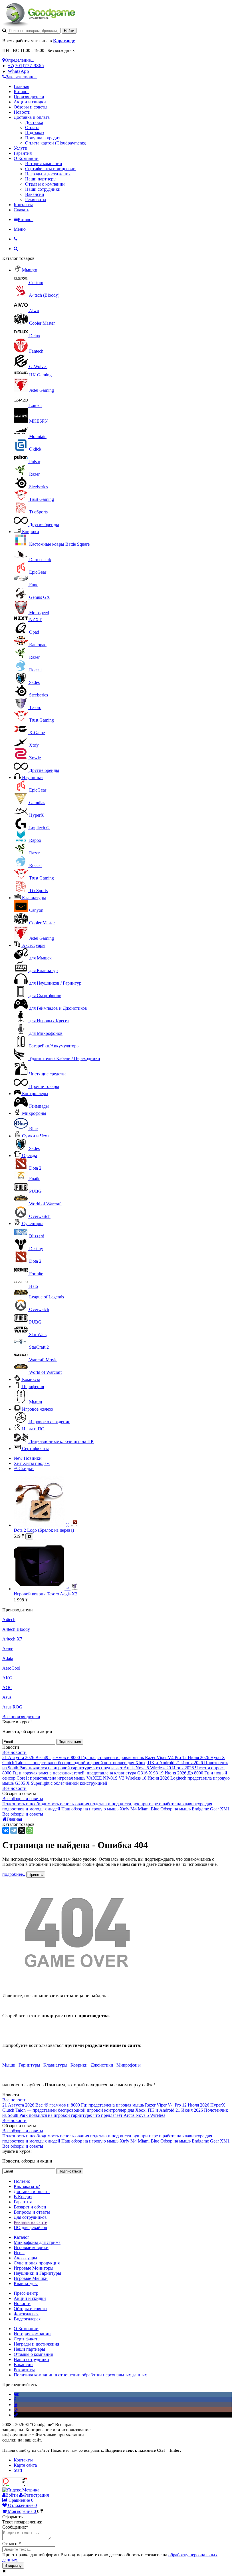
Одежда (30, 1156)
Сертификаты (35, 1448)
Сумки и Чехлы (37, 1136)
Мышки (30, 270)
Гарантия (23, 153)
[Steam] (16, 2415)
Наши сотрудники (43, 189)
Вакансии (35, 194)
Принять (36, 1875)
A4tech (9, 1620)
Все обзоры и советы (23, 1799)
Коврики (31, 532)
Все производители (21, 1717)
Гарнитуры (29, 2065)
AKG (7, 1678)
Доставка (34, 122)
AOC (7, 1687)
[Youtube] (16, 2405)
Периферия (33, 1387)
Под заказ (35, 133)
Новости (22, 112)
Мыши (9, 2065)
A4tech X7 (12, 1639)
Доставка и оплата (32, 117)
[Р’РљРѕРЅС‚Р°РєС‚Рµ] (6, 1830)
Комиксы (31, 1379)
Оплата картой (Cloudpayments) (56, 143)
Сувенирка (33, 1223)
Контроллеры (35, 1094)
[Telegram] (14, 1830)
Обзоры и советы (31, 107)
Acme (8, 1649)
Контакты (23, 205)
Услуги (21, 148)
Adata (8, 1658)
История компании (44, 163)
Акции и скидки (30, 102)
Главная (21, 86)
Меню (20, 229)
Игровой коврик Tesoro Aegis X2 (46, 1594)
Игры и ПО (33, 1429)
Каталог (22, 92)
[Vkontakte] (16, 2394)
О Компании (26, 158)
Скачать (21, 210)
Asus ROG (12, 1707)
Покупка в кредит (43, 138)
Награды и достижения (48, 174)
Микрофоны (34, 1113)
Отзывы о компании (45, 184)
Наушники (32, 777)
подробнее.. (14, 1874)
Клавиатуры (34, 898)
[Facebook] (15, 2399)
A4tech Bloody (16, 1629)
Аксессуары (34, 945)
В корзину (13, 2566)
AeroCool (11, 1668)
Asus (7, 1697)
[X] (22, 1830)
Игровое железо (38, 1409)
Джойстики (102, 2065)
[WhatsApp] (30, 1830)
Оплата (32, 128)
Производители (29, 97)
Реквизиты (36, 199)
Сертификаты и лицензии (50, 169)
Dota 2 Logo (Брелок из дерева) (44, 1530)
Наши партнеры (41, 179)
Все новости (14, 1752)
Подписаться (70, 1742)
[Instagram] (16, 2410)
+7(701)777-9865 (26, 66)
